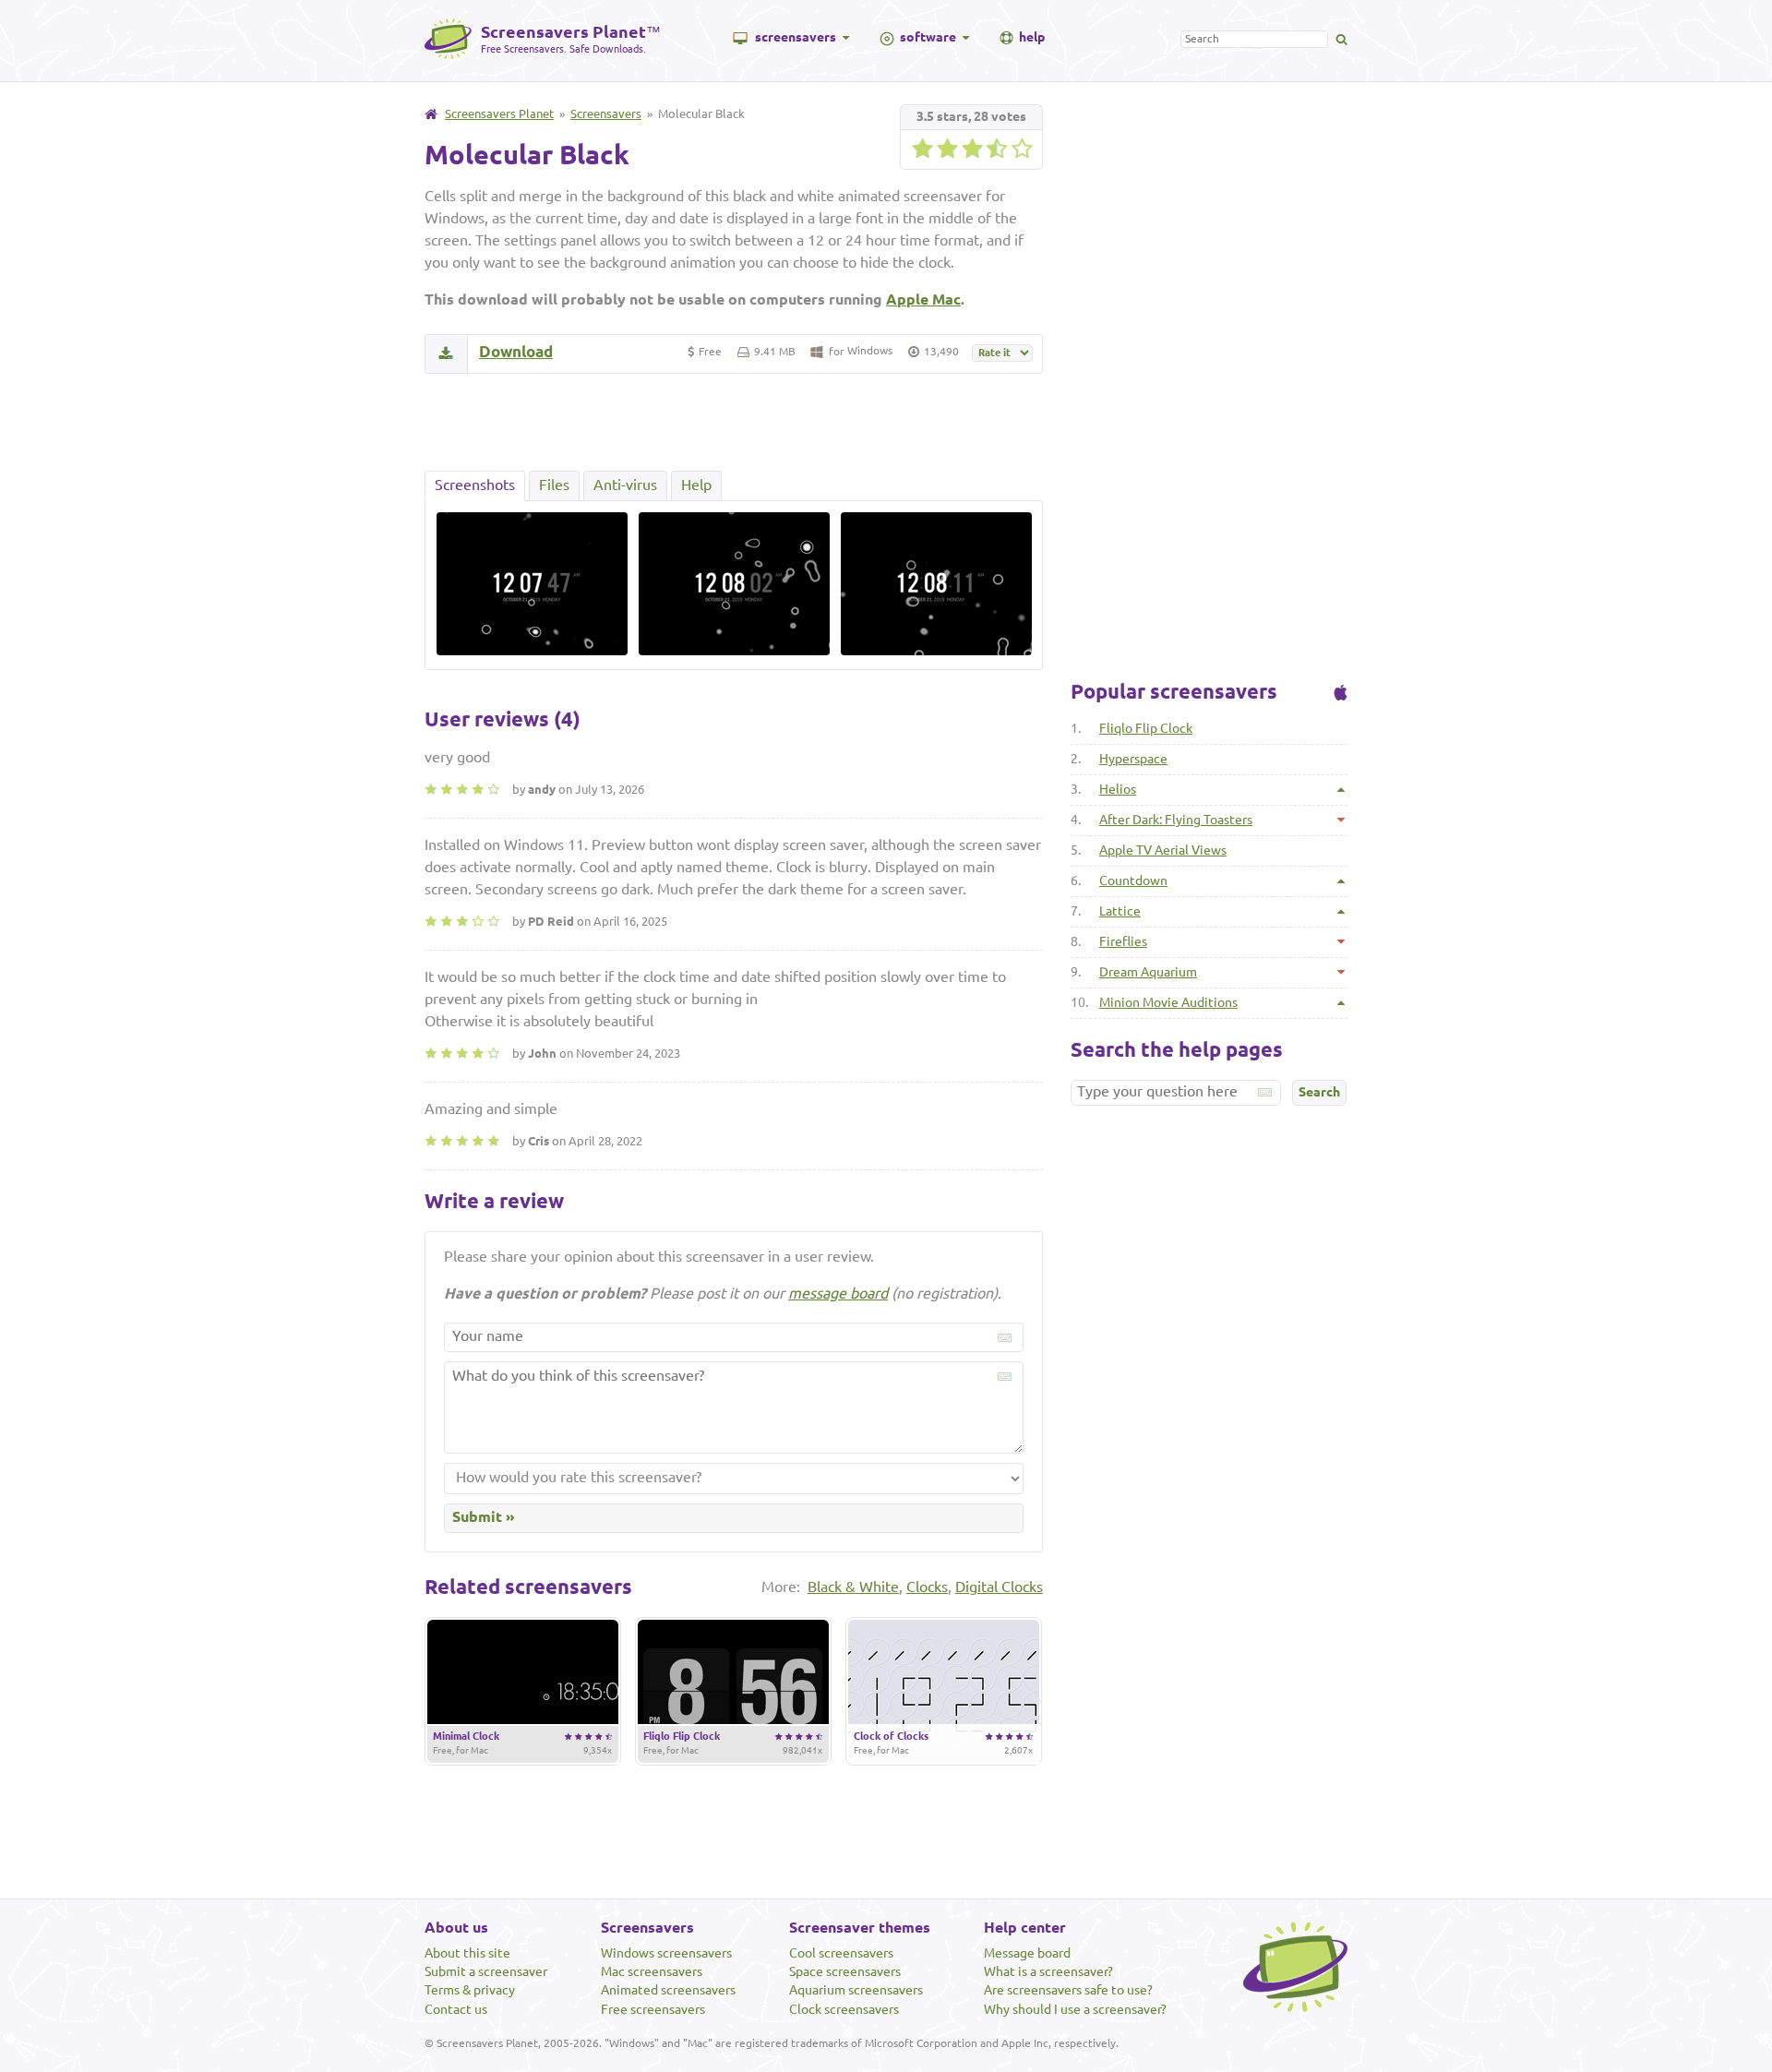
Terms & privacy (470, 1990)
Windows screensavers (666, 1953)
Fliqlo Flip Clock (1146, 728)
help (1032, 37)
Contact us (456, 2009)
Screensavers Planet (499, 114)
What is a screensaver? (1048, 1971)
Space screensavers (845, 1971)
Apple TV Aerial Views (1163, 850)
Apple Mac (923, 299)
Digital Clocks (999, 1587)
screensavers (796, 37)
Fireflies (1123, 941)
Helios (1118, 789)
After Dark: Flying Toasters (1176, 820)
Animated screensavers (668, 1990)
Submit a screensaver (486, 1971)
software (928, 37)
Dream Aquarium (1148, 972)
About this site (467, 1953)
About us (456, 1927)
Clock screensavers (844, 2009)
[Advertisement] (734, 422)
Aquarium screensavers (856, 1990)
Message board (1027, 1953)
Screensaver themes (860, 1927)
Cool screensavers (841, 1953)
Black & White (853, 1587)
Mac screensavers (652, 1971)
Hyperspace (1133, 759)
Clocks (927, 1587)
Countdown (1133, 880)
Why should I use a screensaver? (1075, 2009)
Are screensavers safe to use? (1068, 1990)
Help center (1025, 1927)
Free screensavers (653, 2009)
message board (838, 1293)
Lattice (1120, 911)
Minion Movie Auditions (1168, 1002)
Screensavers (606, 114)
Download (516, 351)
